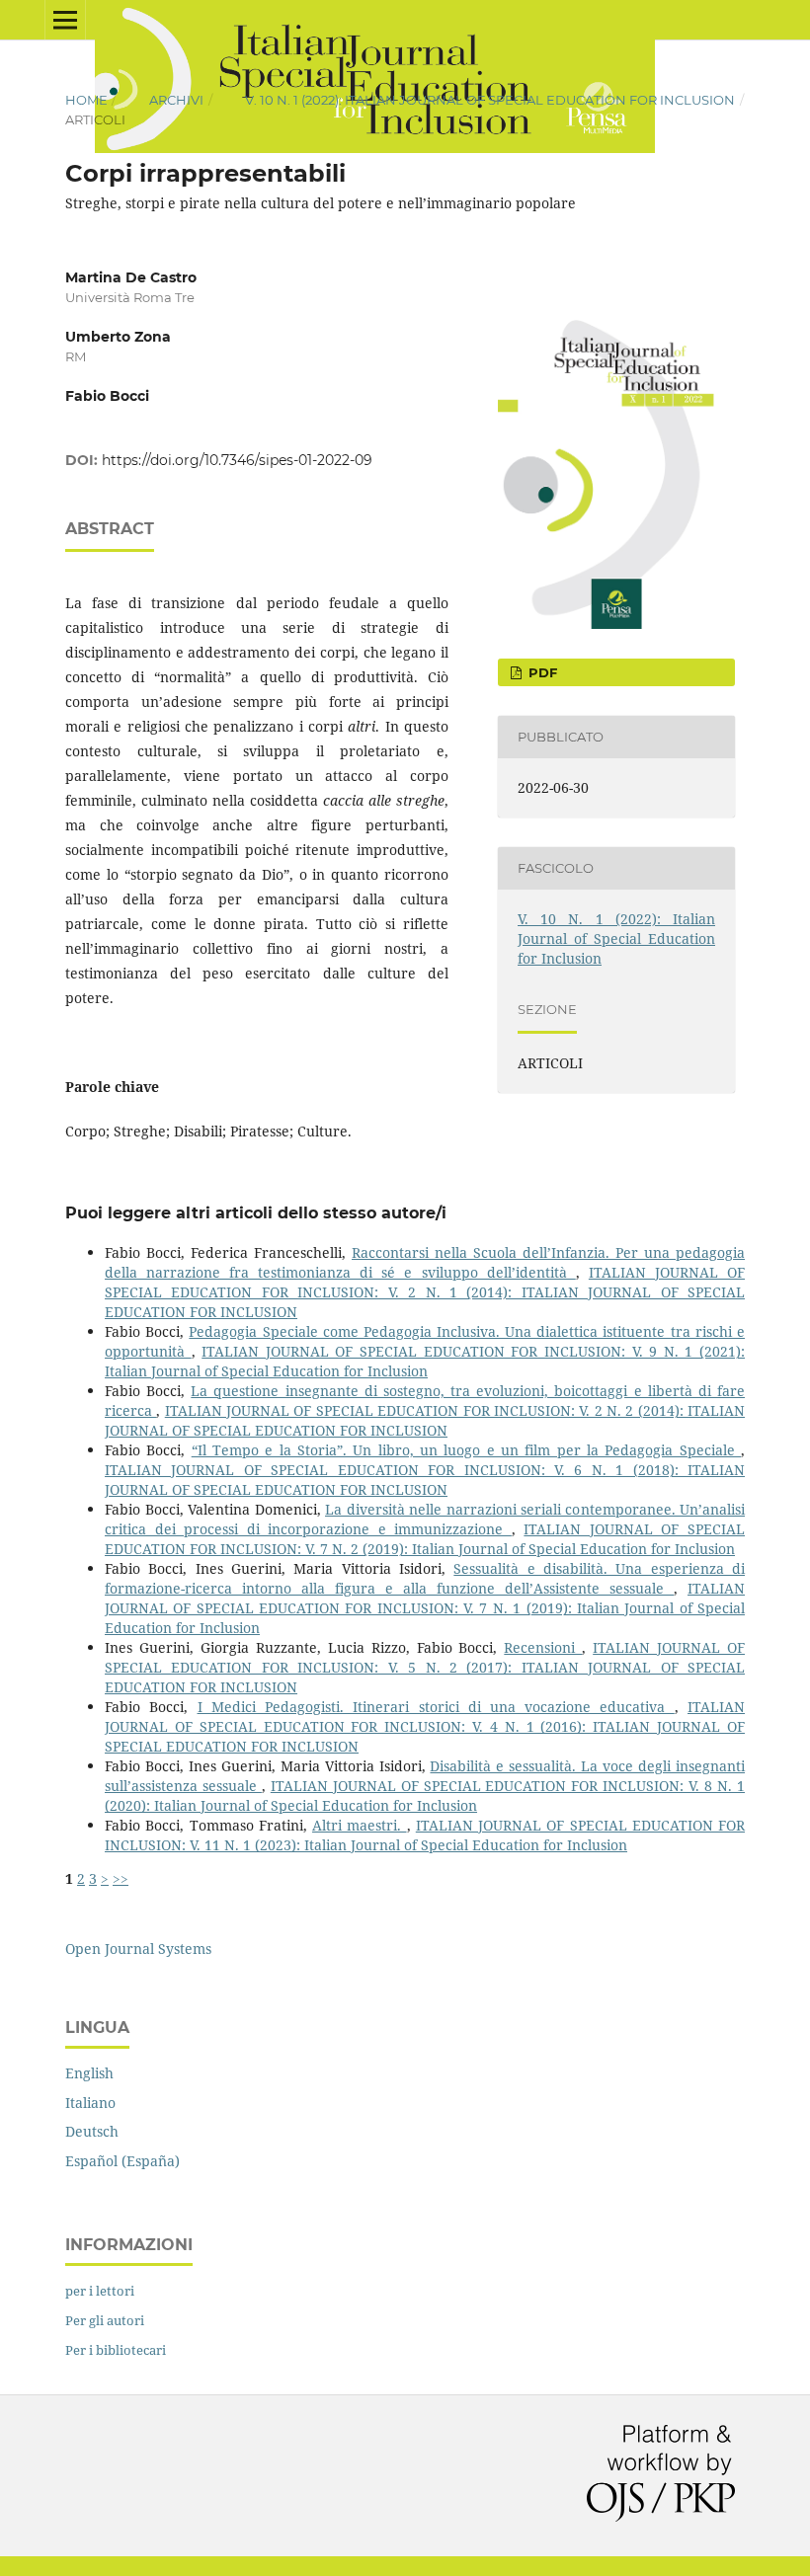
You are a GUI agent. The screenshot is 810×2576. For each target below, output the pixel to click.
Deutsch (92, 2131)
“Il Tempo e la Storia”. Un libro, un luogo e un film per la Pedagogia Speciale (466, 1450)
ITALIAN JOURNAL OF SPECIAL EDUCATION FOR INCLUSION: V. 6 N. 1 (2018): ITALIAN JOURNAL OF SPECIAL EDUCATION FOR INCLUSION (425, 1480)
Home (86, 100)
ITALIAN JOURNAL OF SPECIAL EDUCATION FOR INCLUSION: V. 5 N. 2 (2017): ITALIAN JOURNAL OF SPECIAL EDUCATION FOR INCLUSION (425, 1667)
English (89, 2073)
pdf (541, 672)
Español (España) (122, 2161)
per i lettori (100, 2291)
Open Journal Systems (138, 1949)
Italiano (90, 2103)
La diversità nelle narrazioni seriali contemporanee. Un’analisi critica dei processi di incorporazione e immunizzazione (425, 1519)
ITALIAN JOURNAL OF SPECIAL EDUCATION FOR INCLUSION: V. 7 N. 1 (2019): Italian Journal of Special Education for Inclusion (425, 1608)
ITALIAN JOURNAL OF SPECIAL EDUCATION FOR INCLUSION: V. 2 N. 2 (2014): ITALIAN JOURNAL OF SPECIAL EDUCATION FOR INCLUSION (425, 1420)
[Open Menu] (65, 20)
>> (121, 1878)
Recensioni (543, 1647)
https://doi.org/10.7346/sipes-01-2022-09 (237, 460)
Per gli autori (105, 2320)
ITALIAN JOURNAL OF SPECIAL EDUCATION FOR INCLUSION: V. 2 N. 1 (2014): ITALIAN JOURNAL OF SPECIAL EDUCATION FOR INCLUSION (425, 1292)
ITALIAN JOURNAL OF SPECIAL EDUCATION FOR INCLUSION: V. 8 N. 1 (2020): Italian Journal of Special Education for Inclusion (425, 1795)
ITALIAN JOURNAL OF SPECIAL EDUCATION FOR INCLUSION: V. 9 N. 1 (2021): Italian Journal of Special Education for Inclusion (425, 1361)
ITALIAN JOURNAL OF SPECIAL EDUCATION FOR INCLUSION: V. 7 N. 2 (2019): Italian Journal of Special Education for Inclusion (425, 1539)
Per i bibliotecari (116, 2350)
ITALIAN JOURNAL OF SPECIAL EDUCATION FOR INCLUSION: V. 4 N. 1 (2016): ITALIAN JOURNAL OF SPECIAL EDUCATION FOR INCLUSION (425, 1726)
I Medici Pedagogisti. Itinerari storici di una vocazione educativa (436, 1707)
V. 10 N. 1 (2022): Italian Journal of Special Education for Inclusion (490, 100)
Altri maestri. (360, 1825)
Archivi (176, 100)
